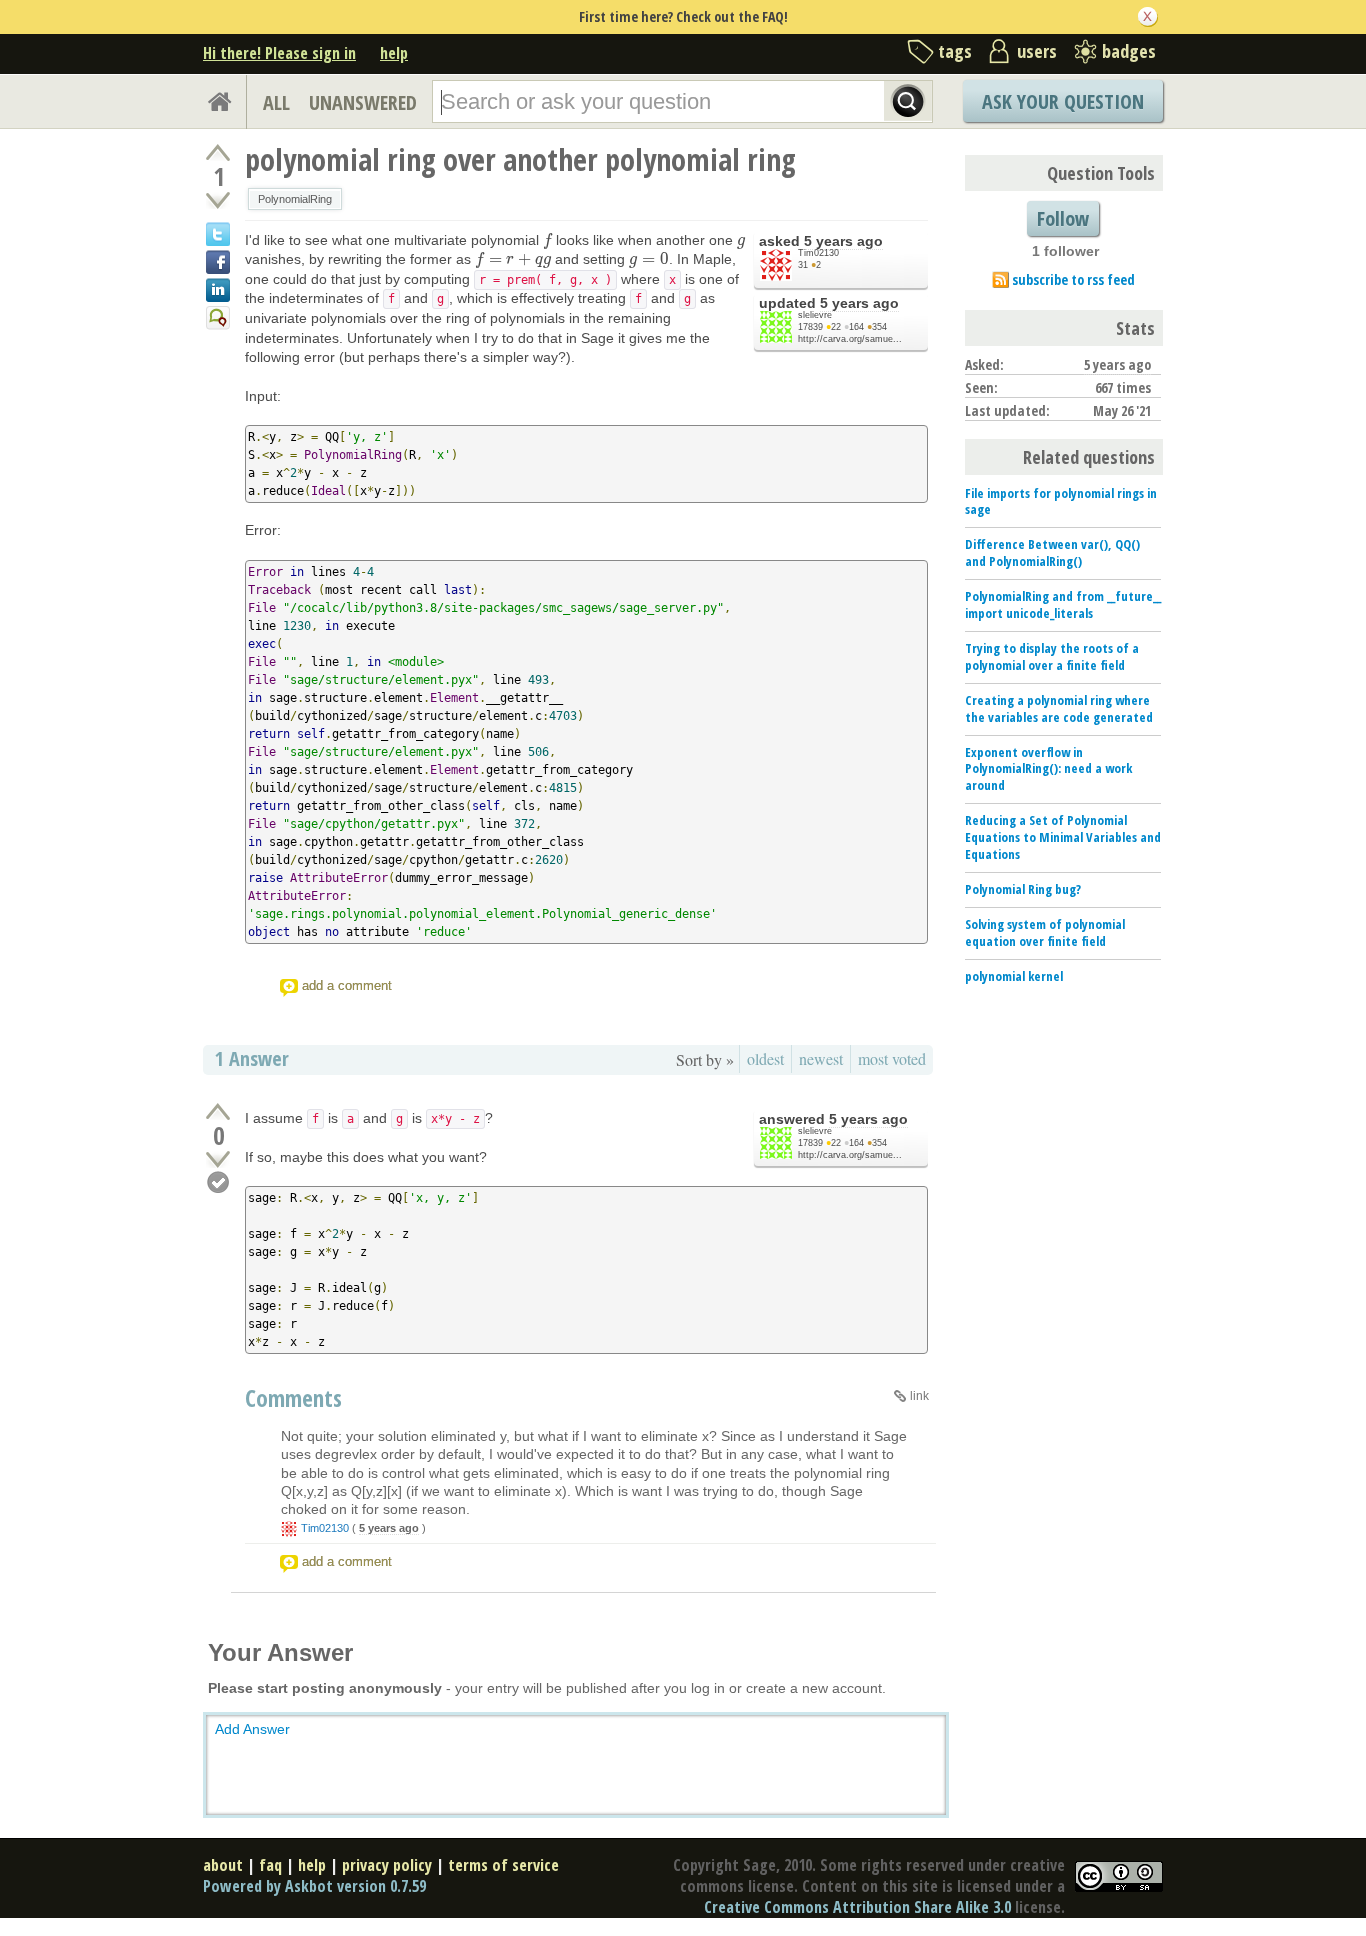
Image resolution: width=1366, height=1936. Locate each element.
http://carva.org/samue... (850, 339)
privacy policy (387, 1865)
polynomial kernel (1014, 976)
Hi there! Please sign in (279, 53)
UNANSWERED (363, 102)
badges (1129, 51)
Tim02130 (818, 253)
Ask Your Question (1063, 101)
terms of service (503, 1865)
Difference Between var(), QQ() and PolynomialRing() (1052, 552)
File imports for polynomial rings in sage (1061, 501)
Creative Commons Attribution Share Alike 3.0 (857, 1907)
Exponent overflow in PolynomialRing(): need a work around (1048, 769)
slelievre (815, 315)
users (1037, 51)
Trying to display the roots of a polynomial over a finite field (1052, 656)
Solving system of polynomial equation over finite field (1045, 932)
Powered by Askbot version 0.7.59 (314, 1886)
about (223, 1865)
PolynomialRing (295, 199)
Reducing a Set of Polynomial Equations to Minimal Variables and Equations (1063, 837)
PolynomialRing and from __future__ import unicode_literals (1063, 604)
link (919, 1396)
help (394, 53)
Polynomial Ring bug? (1023, 889)
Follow (1063, 218)
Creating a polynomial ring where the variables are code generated (1059, 708)
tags (955, 51)
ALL (276, 102)
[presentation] (547, 240)
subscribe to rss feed (1073, 279)
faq (270, 1865)
